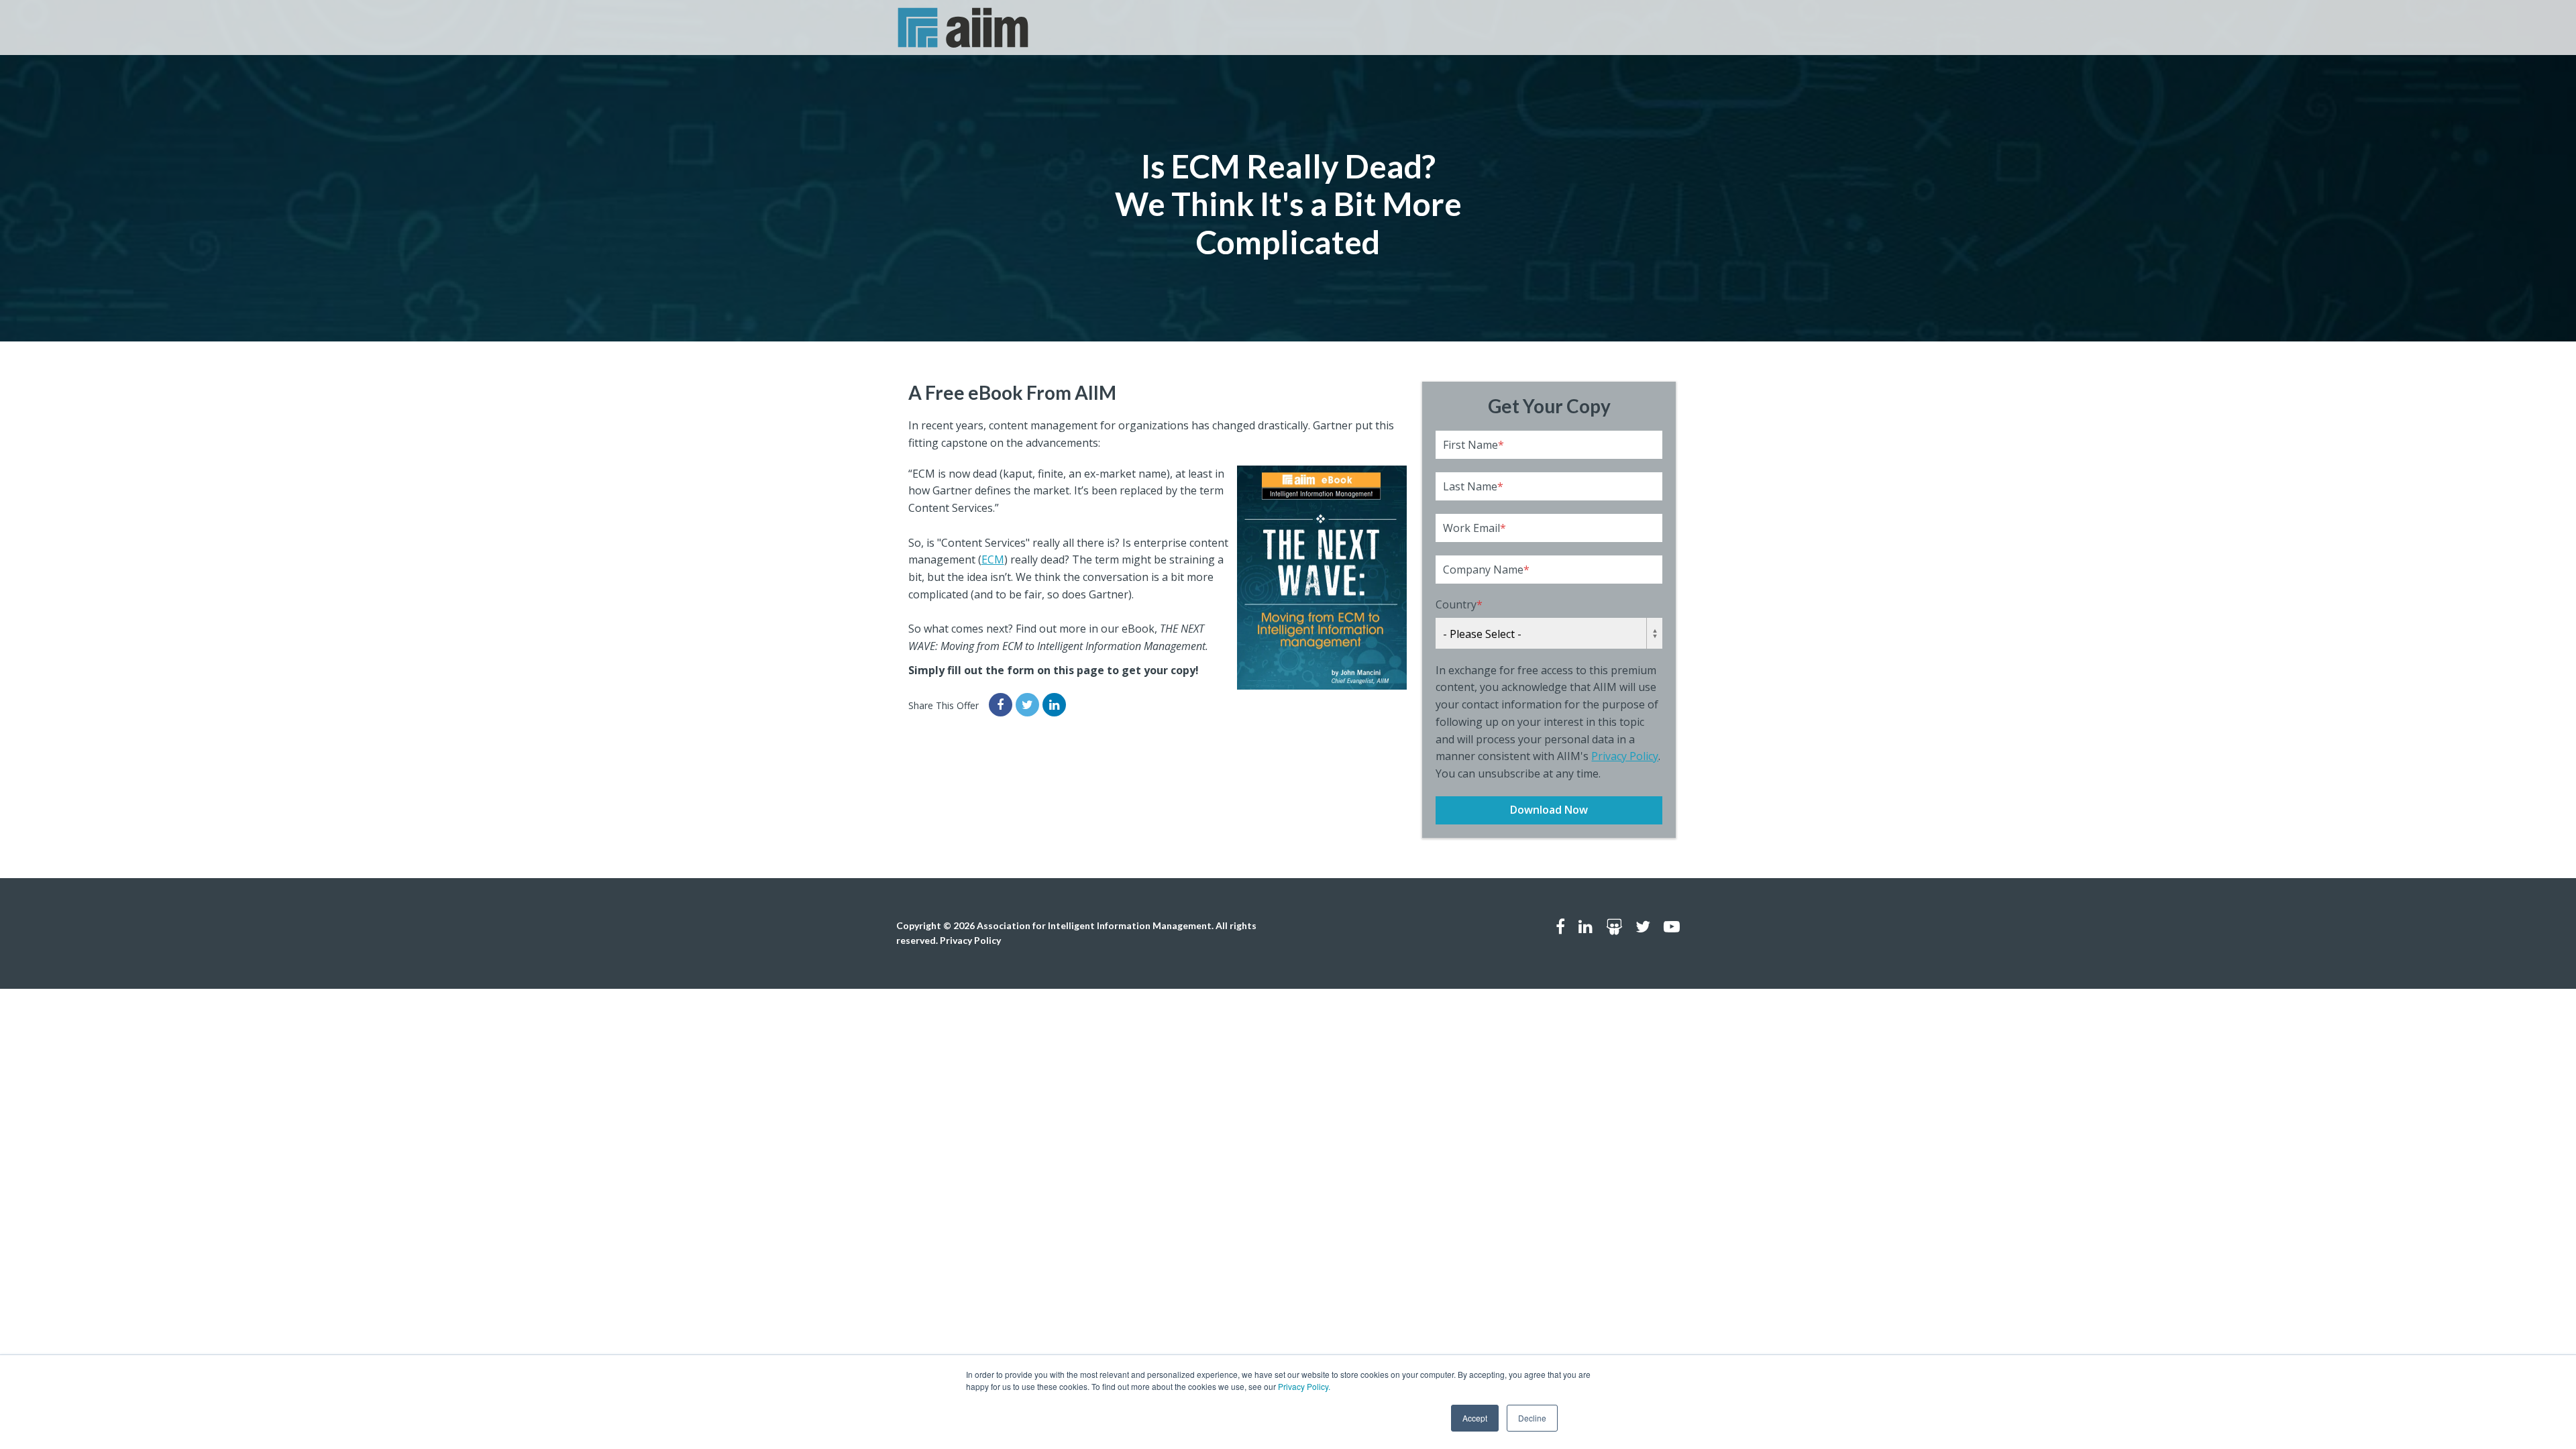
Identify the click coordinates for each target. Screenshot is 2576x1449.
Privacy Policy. (1304, 1386)
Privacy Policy (1625, 756)
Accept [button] (1475, 1418)
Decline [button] (1532, 1418)
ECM (993, 559)
